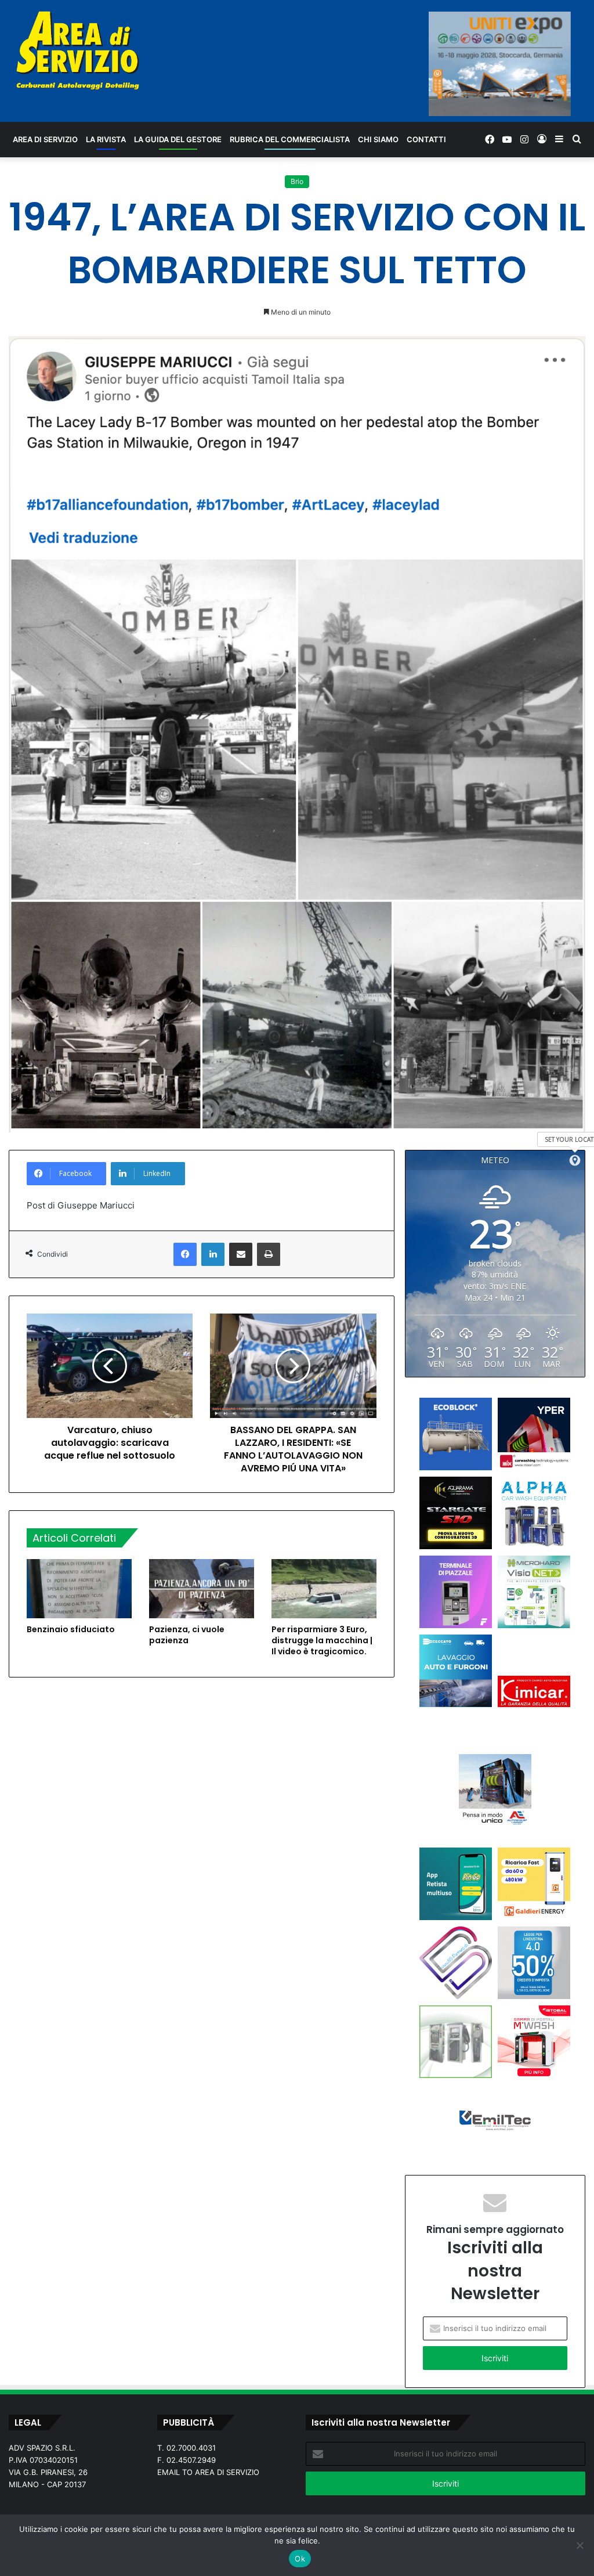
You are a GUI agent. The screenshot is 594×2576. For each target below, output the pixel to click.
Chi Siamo (378, 139)
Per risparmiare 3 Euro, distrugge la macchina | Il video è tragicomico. (322, 1640)
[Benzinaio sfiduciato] (79, 1589)
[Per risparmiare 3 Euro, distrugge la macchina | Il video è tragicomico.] (324, 1589)
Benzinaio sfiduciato (71, 1629)
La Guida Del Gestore (178, 139)
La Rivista (106, 139)
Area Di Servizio (45, 139)
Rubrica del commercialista (290, 139)
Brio (297, 181)
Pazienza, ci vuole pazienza (187, 1635)
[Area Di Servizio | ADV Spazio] (78, 50)
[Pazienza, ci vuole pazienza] (202, 1589)
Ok (300, 2559)
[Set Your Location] (575, 1160)
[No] (579, 2545)
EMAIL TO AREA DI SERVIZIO (208, 2472)
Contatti (426, 139)
